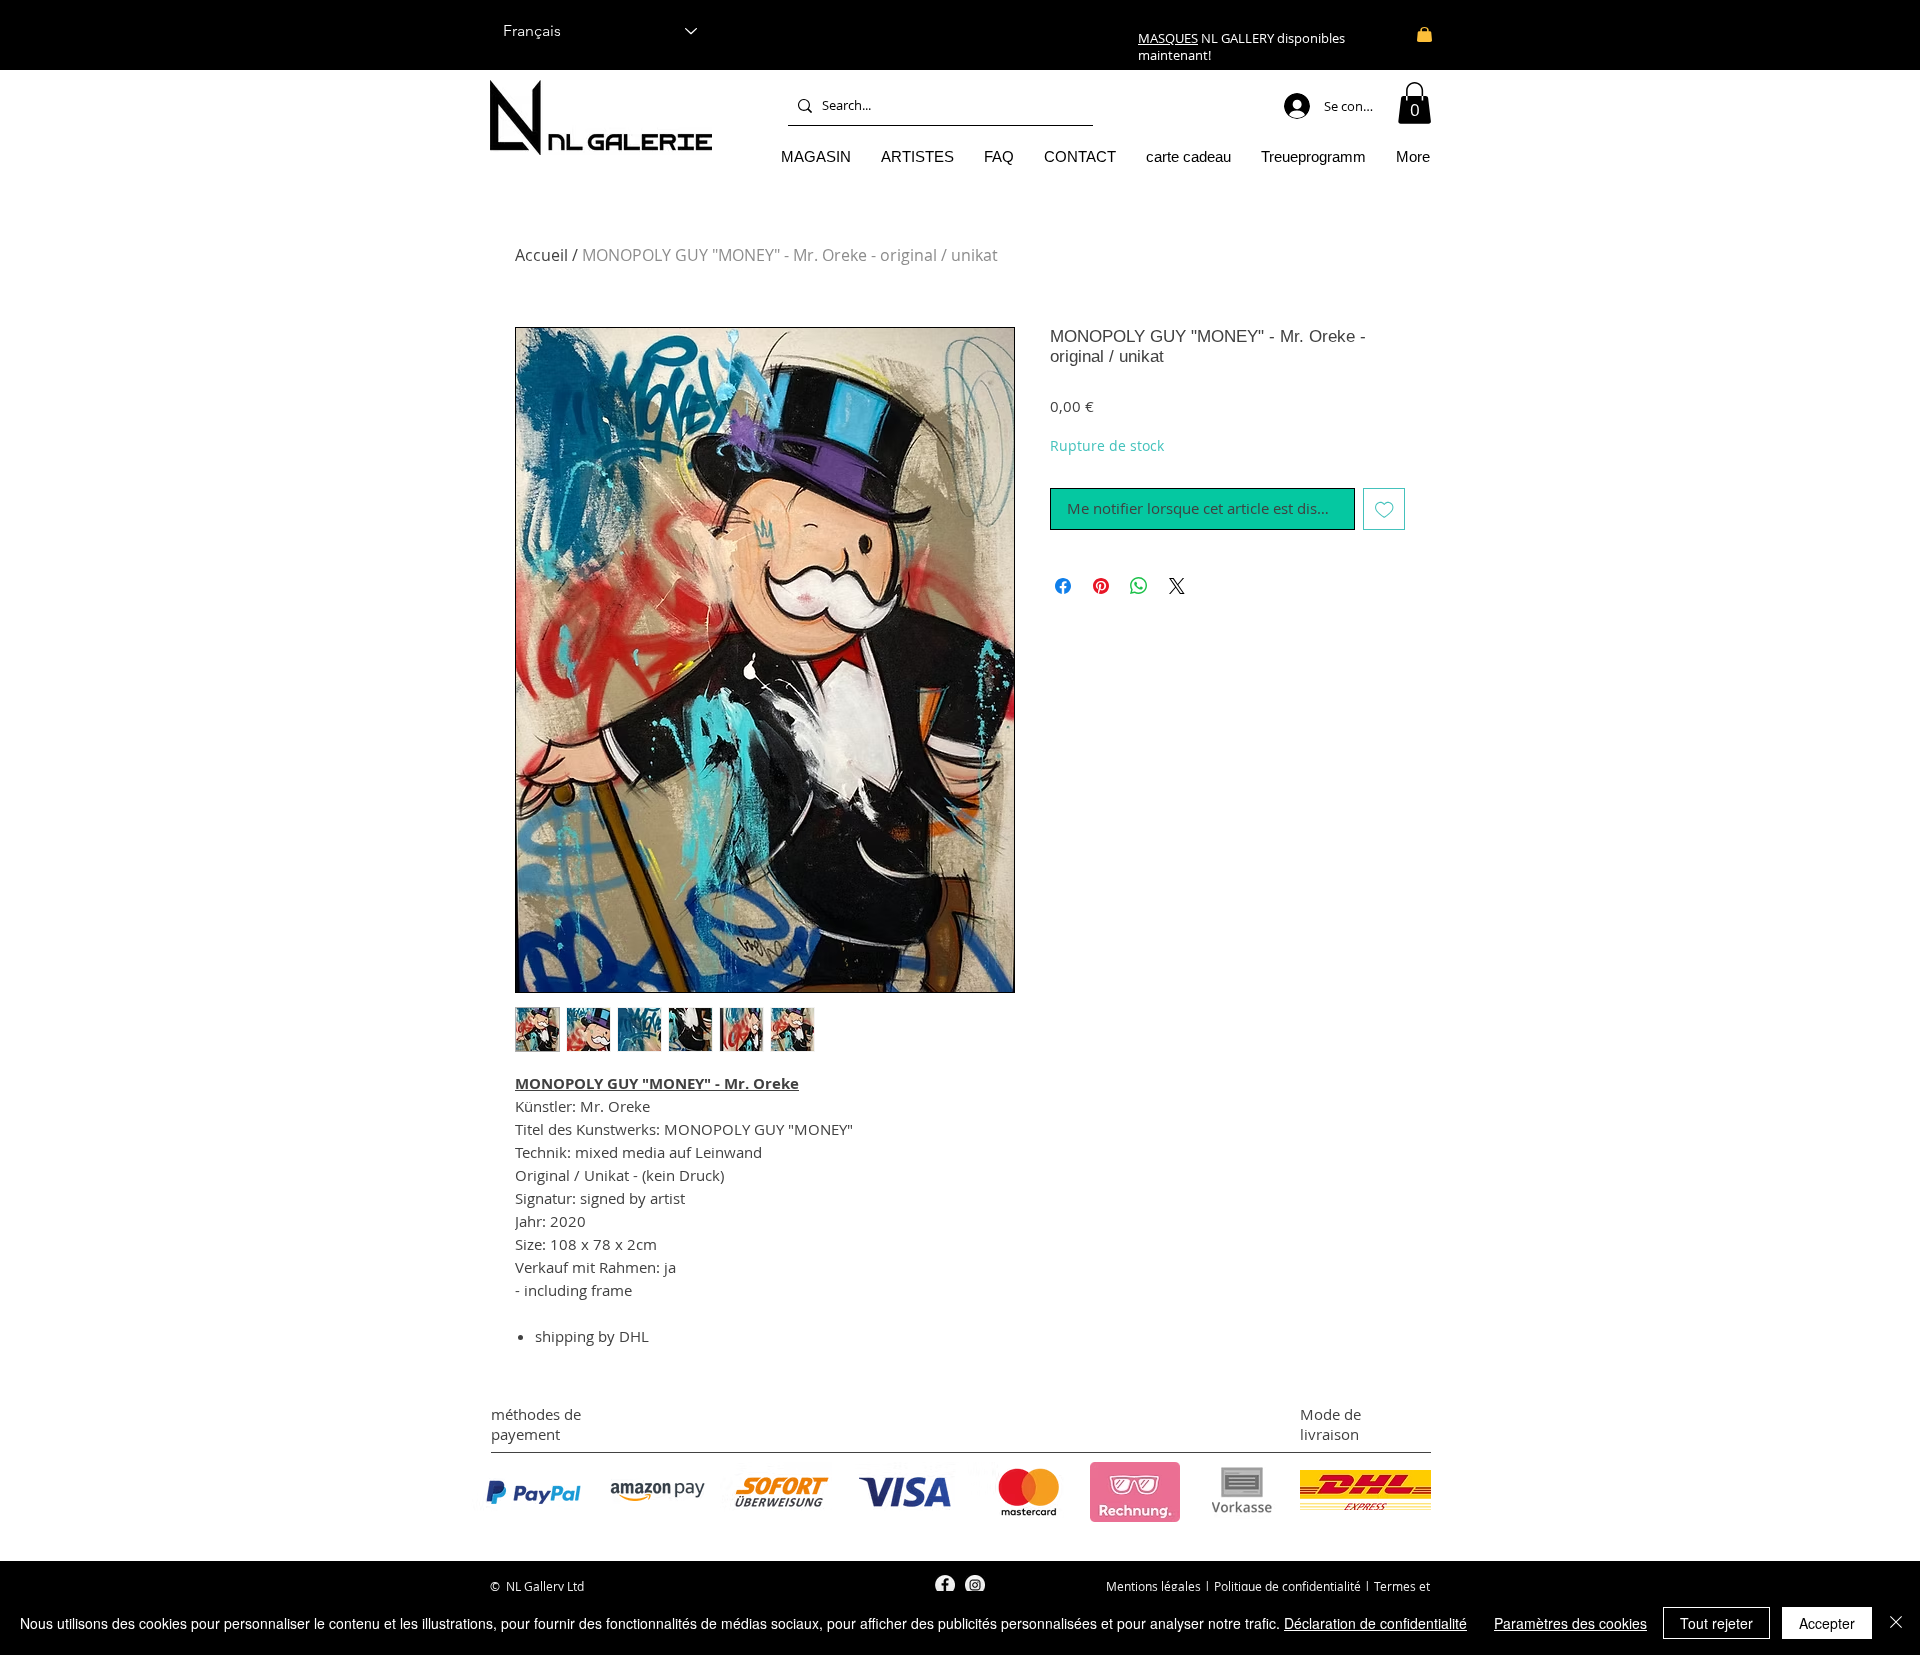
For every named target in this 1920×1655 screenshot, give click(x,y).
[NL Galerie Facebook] (945, 1585)
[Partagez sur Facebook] (1063, 586)
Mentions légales (1153, 1586)
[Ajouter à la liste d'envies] (1384, 509)
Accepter (1827, 1623)
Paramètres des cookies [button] (1570, 1623)
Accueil (541, 255)
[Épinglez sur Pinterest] (1101, 586)
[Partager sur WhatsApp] (1139, 586)
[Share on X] (1177, 586)
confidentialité (1321, 1586)
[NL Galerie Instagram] (975, 1585)
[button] (1414, 103)
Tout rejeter (1716, 1623)
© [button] (495, 1586)
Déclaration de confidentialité (1375, 1623)
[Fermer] (1896, 1623)
